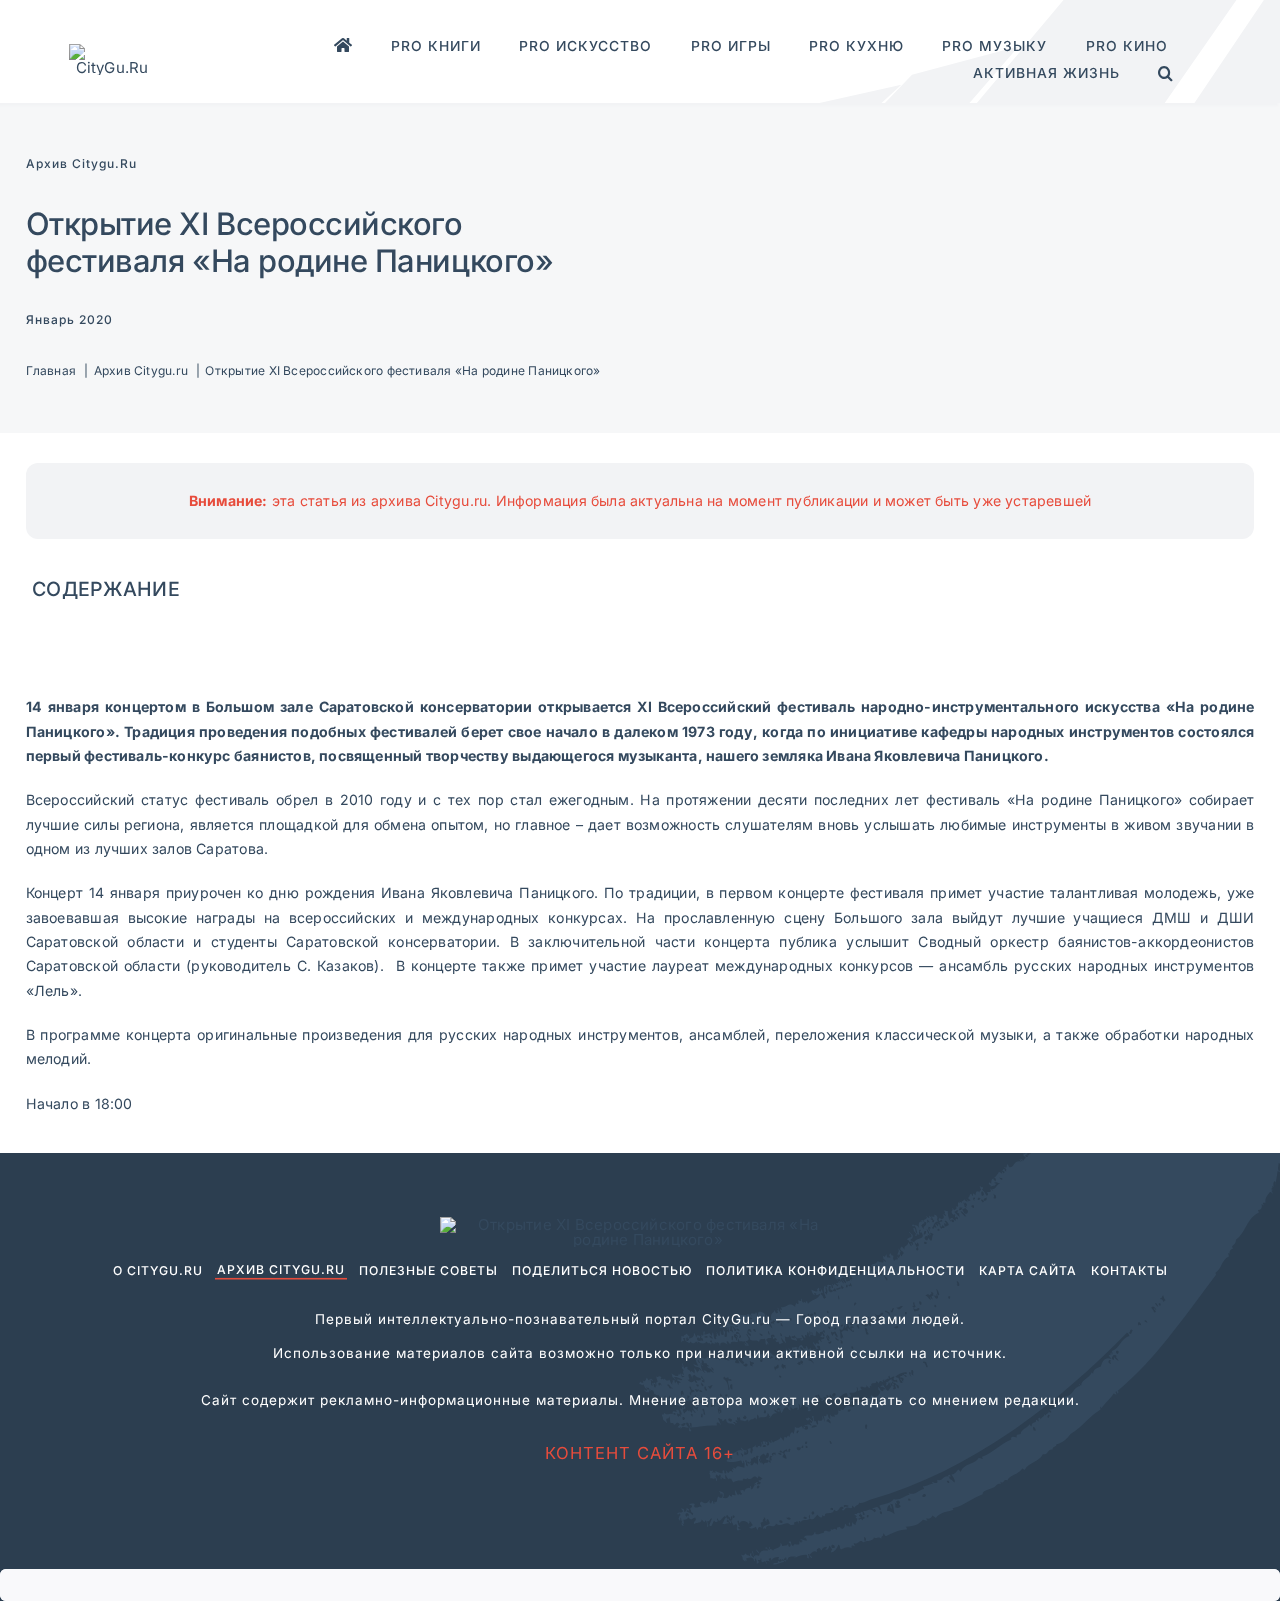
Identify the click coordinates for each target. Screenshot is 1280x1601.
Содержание (106, 589)
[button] (1166, 74)
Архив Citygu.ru (81, 163)
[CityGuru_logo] (112, 51)
